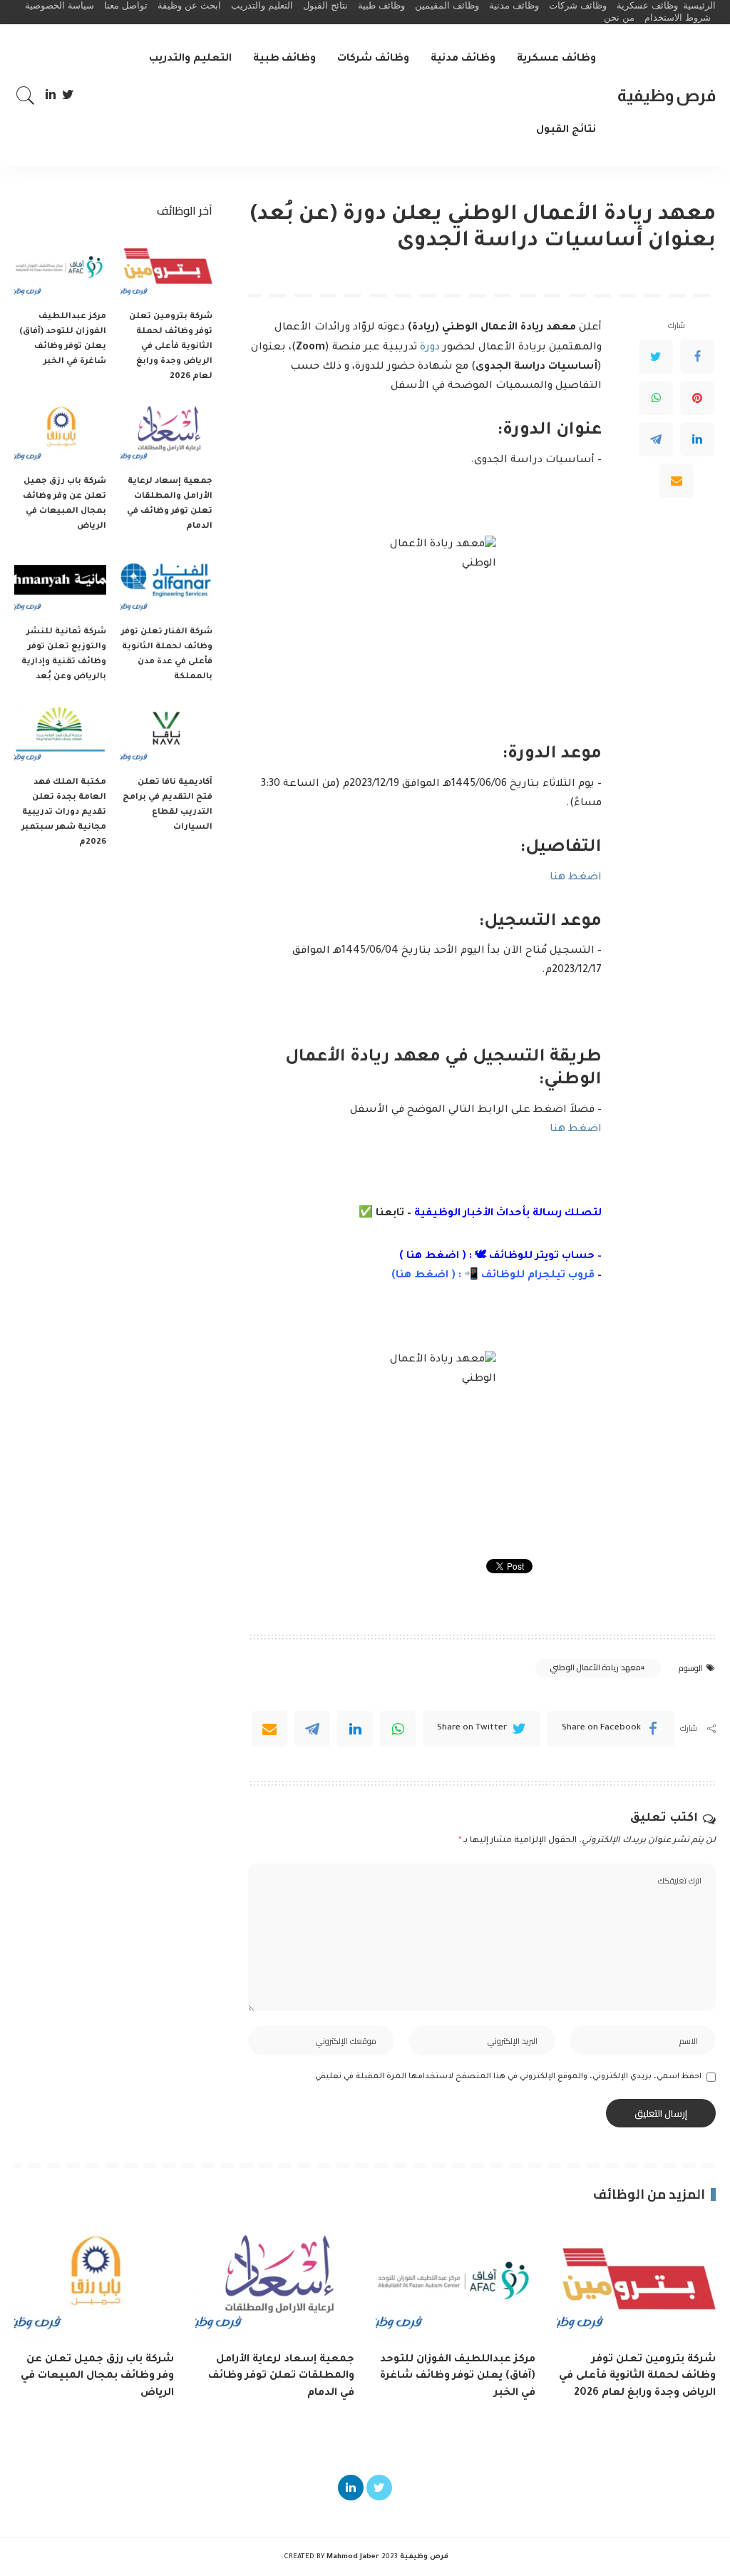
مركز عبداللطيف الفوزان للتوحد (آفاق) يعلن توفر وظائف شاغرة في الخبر (458, 2376)
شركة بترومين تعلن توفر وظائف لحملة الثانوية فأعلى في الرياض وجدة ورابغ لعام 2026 (171, 347)
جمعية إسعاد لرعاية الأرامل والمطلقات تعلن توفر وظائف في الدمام (281, 2376)
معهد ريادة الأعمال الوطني (595, 1667)
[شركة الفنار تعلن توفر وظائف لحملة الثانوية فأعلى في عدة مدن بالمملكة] (166, 583)
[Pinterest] (697, 398)
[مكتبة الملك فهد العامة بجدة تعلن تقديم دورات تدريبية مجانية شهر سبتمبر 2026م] (60, 734)
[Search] (26, 96)
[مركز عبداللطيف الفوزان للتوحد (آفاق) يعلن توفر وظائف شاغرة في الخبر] (60, 268)
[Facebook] (697, 357)
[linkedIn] (355, 1729)
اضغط (430, 1276)
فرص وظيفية (667, 95)
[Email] (677, 481)
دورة (430, 348)
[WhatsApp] (656, 398)
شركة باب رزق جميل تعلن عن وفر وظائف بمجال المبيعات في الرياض (97, 2376)
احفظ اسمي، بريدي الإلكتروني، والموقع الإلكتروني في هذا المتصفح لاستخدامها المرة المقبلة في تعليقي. (507, 2077)
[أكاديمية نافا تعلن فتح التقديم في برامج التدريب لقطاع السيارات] (166, 734)
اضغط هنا (576, 878)
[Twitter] (68, 96)
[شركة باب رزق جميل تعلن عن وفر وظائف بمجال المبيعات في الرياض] (60, 433)
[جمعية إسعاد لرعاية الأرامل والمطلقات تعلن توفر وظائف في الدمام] (166, 433)
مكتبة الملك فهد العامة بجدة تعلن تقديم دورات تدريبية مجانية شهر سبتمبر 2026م (64, 813)
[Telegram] (656, 439)
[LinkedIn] (51, 96)
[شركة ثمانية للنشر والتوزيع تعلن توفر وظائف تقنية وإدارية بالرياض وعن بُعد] (60, 583)
